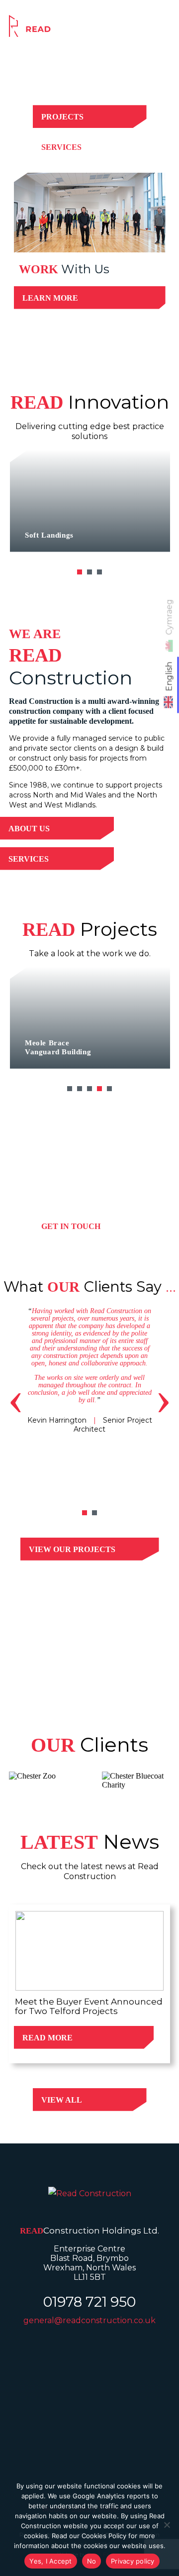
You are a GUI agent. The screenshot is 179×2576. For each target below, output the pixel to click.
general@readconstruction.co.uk (89, 2320)
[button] (80, 572)
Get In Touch (71, 1226)
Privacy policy (133, 2561)
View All (62, 2100)
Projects (62, 117)
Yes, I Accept (50, 2561)
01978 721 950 (89, 2302)
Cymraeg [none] (169, 617)
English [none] (169, 676)
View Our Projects (72, 1549)
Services (61, 147)
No (92, 2561)
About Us (29, 829)
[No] (167, 2525)
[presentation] (16, 1398)
